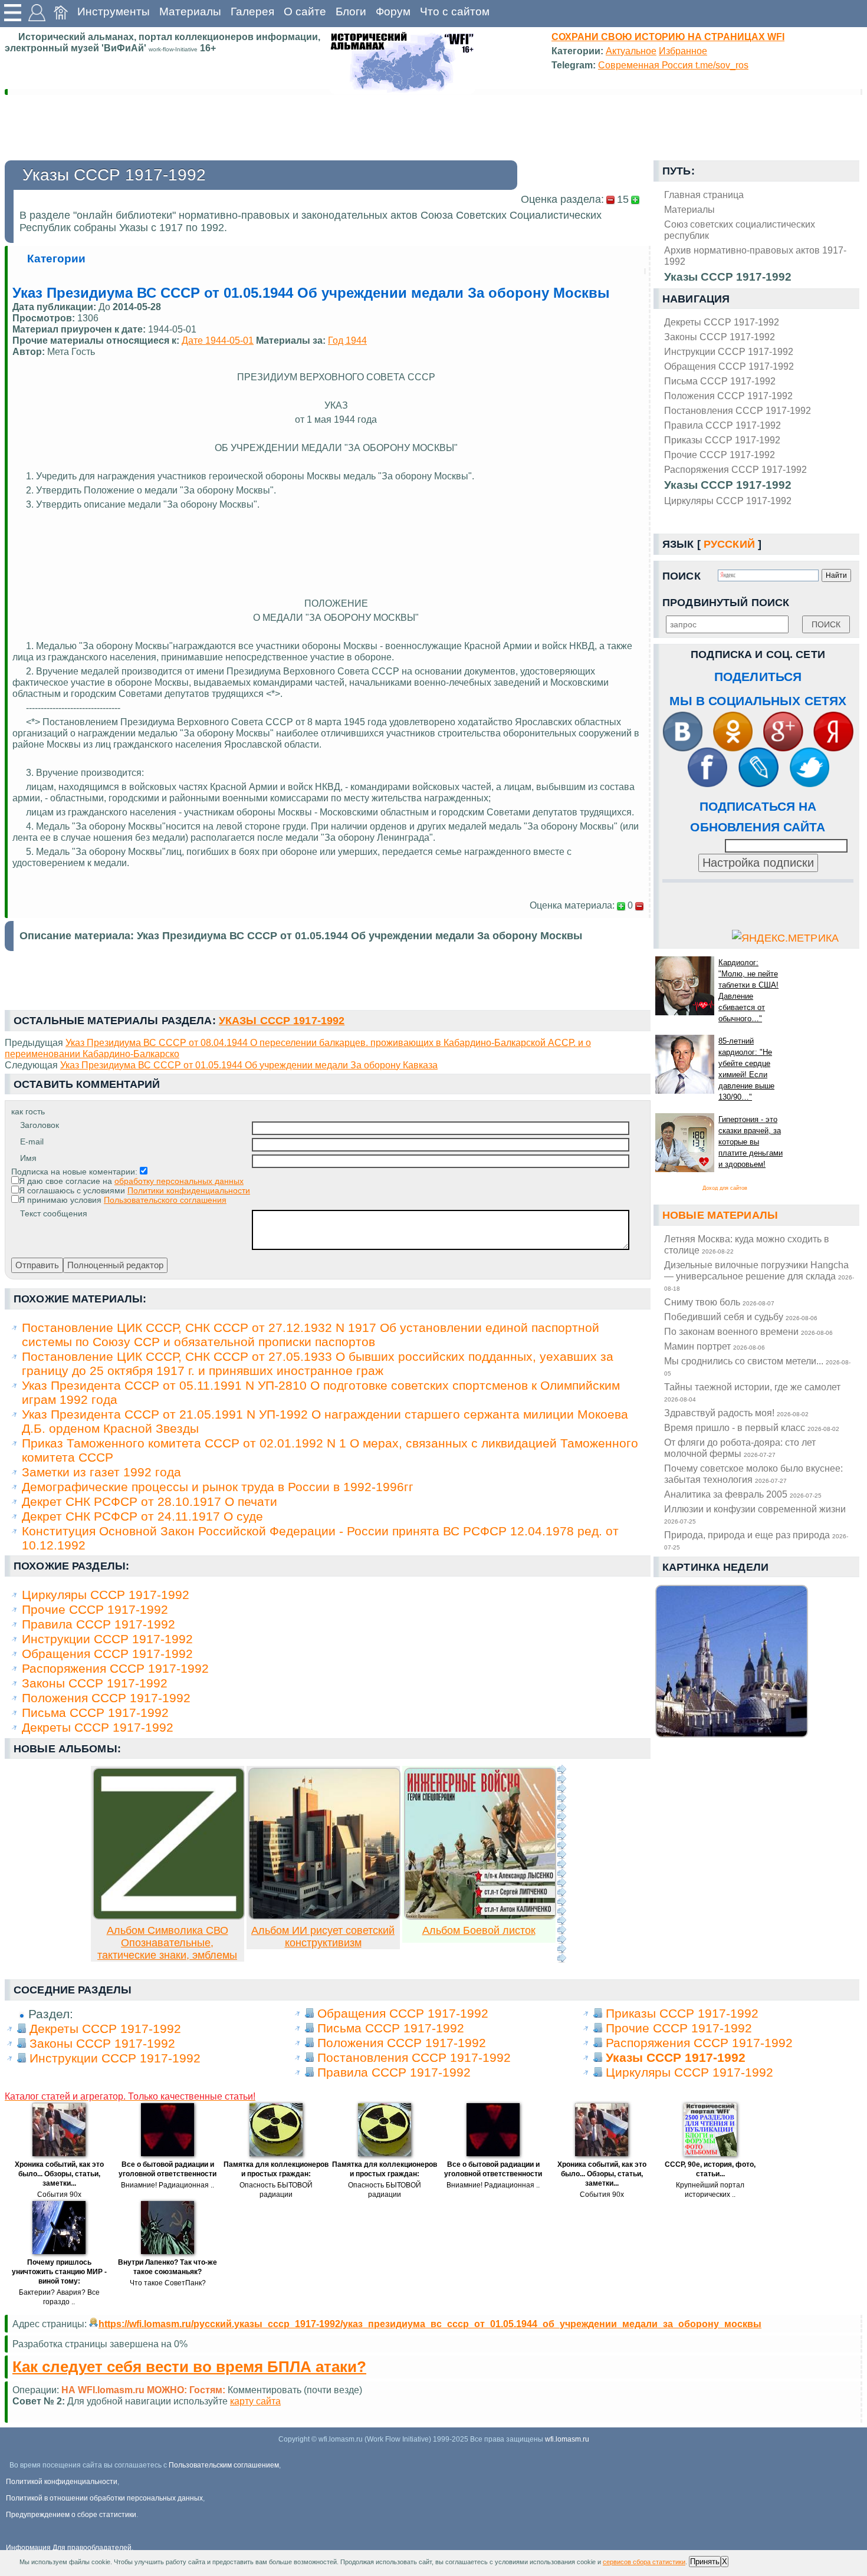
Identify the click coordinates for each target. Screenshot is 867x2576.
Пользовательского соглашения (165, 1200)
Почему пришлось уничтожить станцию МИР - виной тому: (59, 2272)
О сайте (305, 11)
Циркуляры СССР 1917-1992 (728, 501)
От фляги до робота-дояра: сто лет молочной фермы (740, 1448)
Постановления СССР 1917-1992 (738, 410)
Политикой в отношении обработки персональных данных (104, 2498)
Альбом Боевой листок (479, 1930)
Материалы (190, 11)
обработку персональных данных (179, 1181)
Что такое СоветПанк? (168, 2283)
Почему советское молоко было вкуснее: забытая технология (753, 1474)
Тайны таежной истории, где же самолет (752, 1392)
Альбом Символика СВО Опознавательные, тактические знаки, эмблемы (167, 1943)
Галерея (252, 11)
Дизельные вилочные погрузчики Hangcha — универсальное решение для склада (759, 1276)
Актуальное (631, 51)
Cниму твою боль (719, 1302)
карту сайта (255, 2401)
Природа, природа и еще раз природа (756, 1540)
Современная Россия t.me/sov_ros (673, 65)
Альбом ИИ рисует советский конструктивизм (323, 1937)
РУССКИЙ (729, 544)
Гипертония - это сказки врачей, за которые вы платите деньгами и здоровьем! (751, 1142)
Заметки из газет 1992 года (101, 1472)
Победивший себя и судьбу (741, 1317)
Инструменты (114, 11)
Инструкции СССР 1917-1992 (729, 351)
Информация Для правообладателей (69, 2548)
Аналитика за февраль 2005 (743, 1494)
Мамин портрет (715, 1346)
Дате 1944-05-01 (218, 340)
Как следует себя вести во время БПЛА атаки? (189, 2367)
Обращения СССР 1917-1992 (729, 366)
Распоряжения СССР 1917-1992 (735, 469)
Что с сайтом (455, 11)
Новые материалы (720, 1215)
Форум (393, 11)
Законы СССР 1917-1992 (720, 337)
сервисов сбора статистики (644, 2562)
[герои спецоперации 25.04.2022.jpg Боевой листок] (480, 1916)
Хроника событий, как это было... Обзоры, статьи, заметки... (59, 2174)
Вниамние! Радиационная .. (168, 2185)
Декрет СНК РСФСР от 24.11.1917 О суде (142, 1516)
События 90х (59, 2195)
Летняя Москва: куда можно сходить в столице (747, 1244)
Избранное (683, 51)
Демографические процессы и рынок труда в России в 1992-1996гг (218, 1487)
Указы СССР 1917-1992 (728, 485)
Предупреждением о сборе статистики (71, 2515)
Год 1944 (347, 340)
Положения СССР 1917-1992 (728, 396)
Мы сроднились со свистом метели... (757, 1366)
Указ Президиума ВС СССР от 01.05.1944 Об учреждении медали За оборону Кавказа (249, 1065)
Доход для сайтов (725, 1188)
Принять (705, 2562)
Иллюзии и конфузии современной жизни (755, 1514)
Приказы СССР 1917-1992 (722, 440)
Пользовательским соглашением (224, 2465)
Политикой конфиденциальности (62, 2482)
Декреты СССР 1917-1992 (722, 322)
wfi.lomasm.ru (567, 2439)
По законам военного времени (748, 1331)
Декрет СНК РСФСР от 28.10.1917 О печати (150, 1501)
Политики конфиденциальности (189, 1190)
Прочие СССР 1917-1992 (720, 455)
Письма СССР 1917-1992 (720, 381)
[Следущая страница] (561, 1864)
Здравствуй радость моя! (736, 1413)
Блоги (351, 11)
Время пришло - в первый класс (752, 1427)
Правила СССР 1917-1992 (722, 425)
